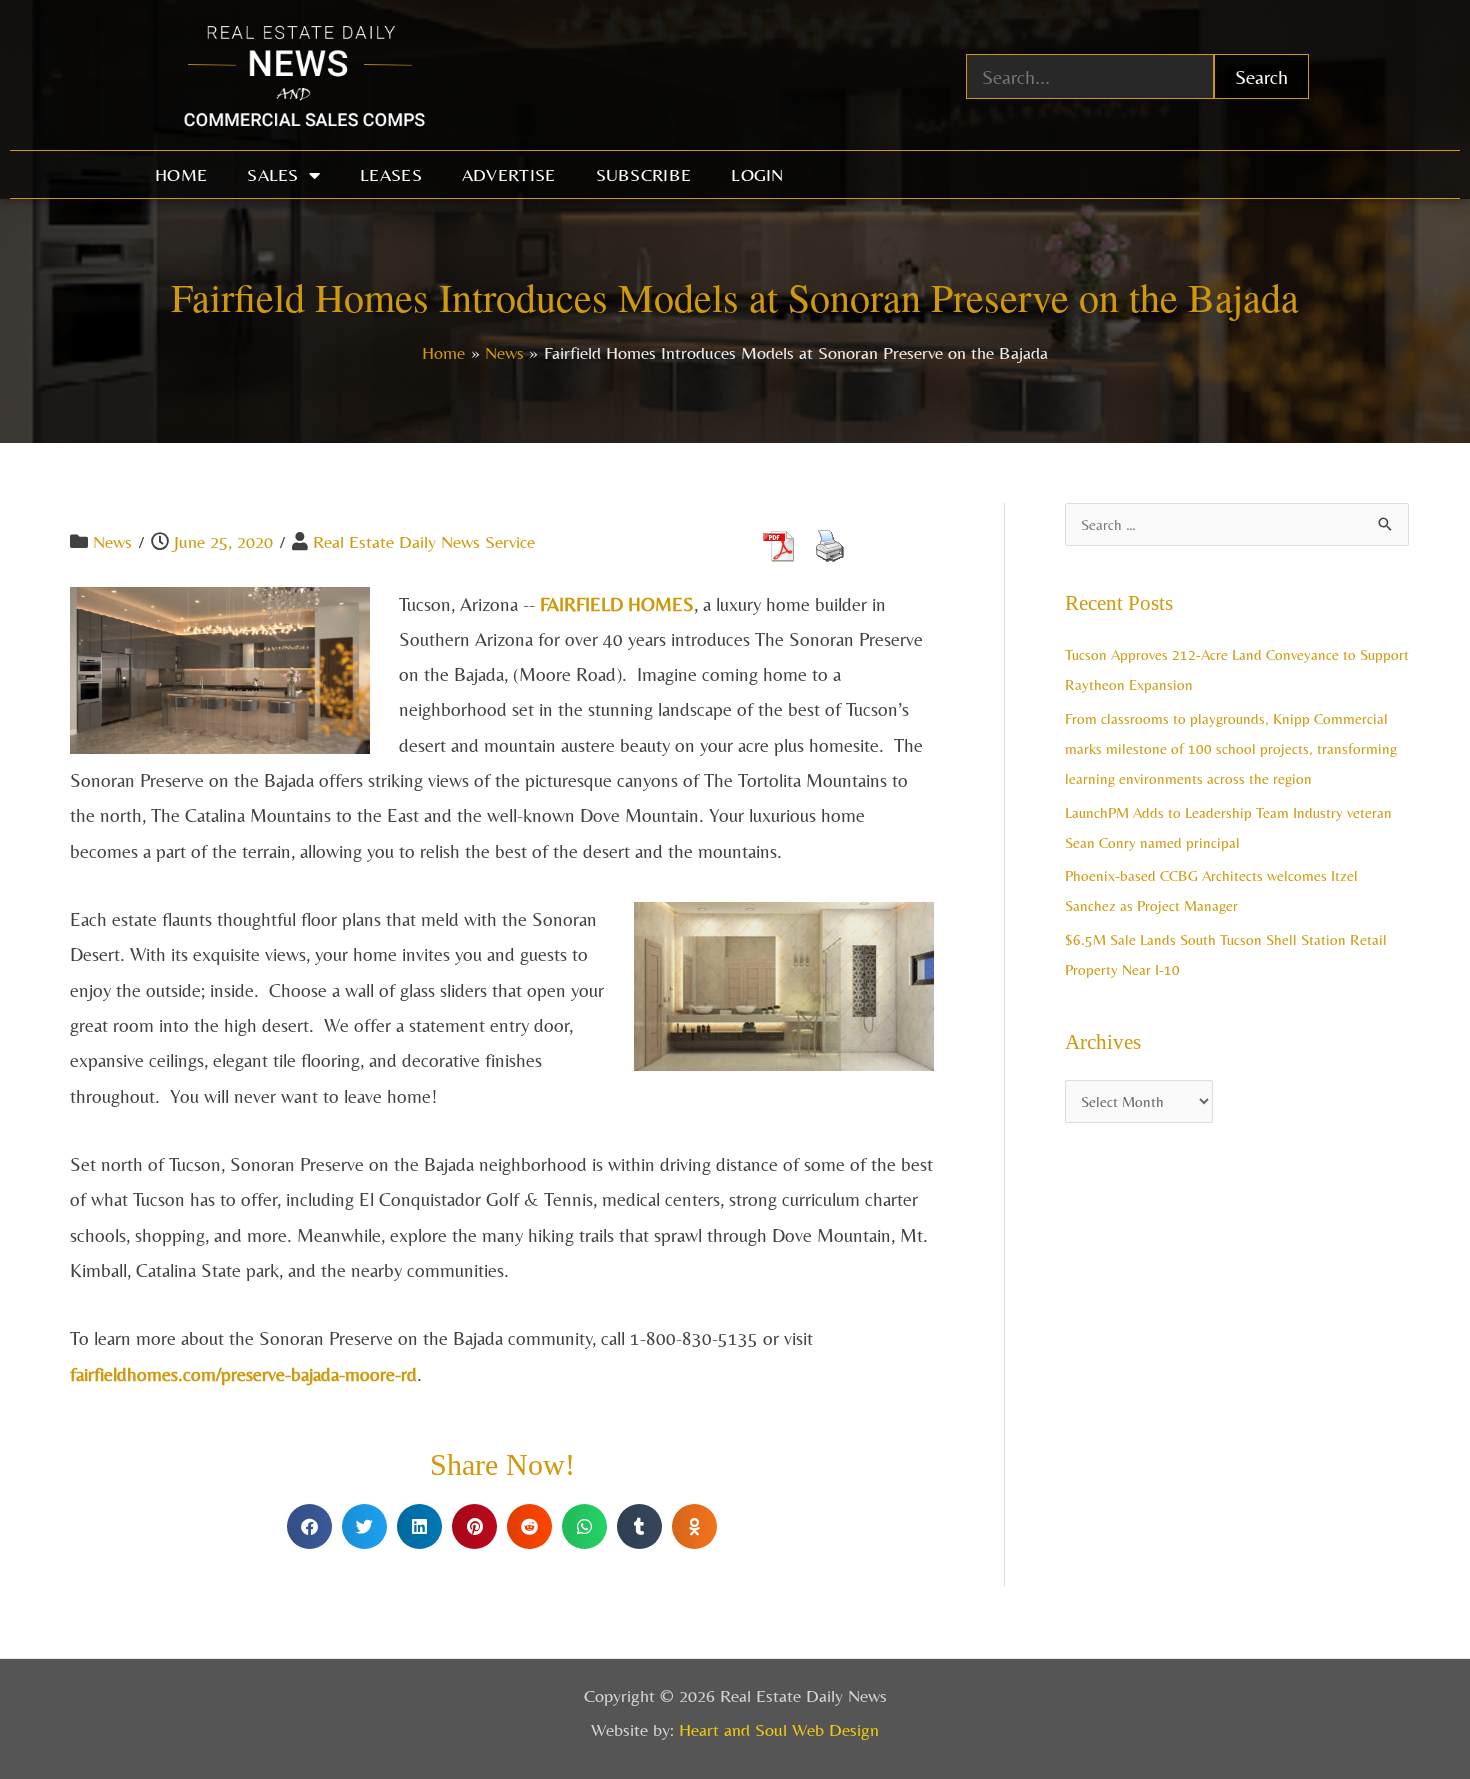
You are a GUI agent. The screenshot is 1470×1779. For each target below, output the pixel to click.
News (112, 541)
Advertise (509, 174)
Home (181, 174)
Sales (273, 174)
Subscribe (644, 174)
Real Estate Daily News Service (424, 541)
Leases (391, 174)
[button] (309, 1526)
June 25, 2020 (223, 541)
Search (1261, 76)
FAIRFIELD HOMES (617, 604)
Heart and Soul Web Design (779, 1729)
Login (757, 174)
